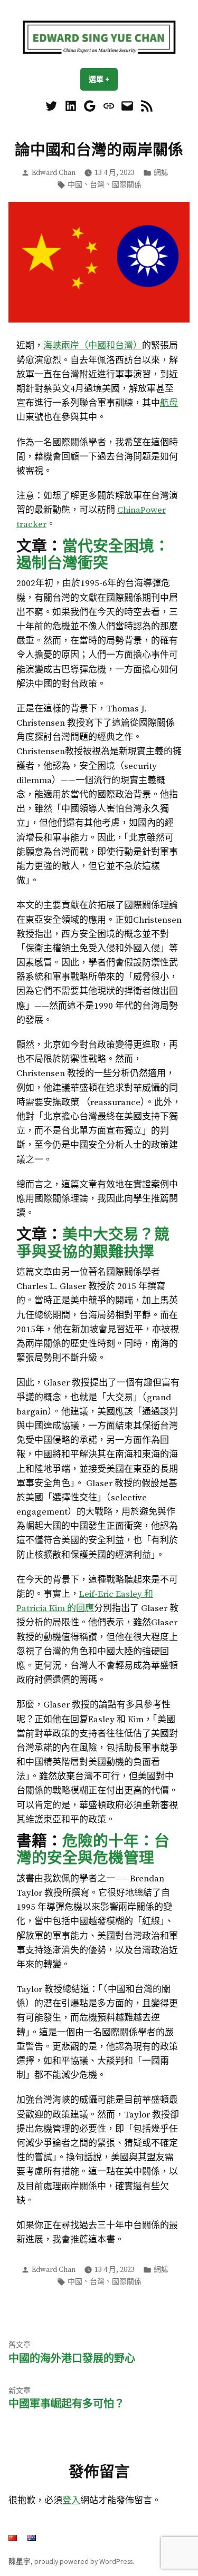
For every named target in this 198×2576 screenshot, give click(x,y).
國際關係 (127, 185)
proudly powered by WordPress (83, 2561)
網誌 (161, 173)
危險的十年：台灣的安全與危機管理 (93, 1849)
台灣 (97, 185)
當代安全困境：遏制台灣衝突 (93, 554)
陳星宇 (20, 2561)
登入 (71, 2501)
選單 (103, 79)
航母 (169, 403)
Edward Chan (54, 173)
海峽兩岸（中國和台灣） (93, 346)
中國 (75, 185)
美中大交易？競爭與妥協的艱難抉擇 (93, 1243)
